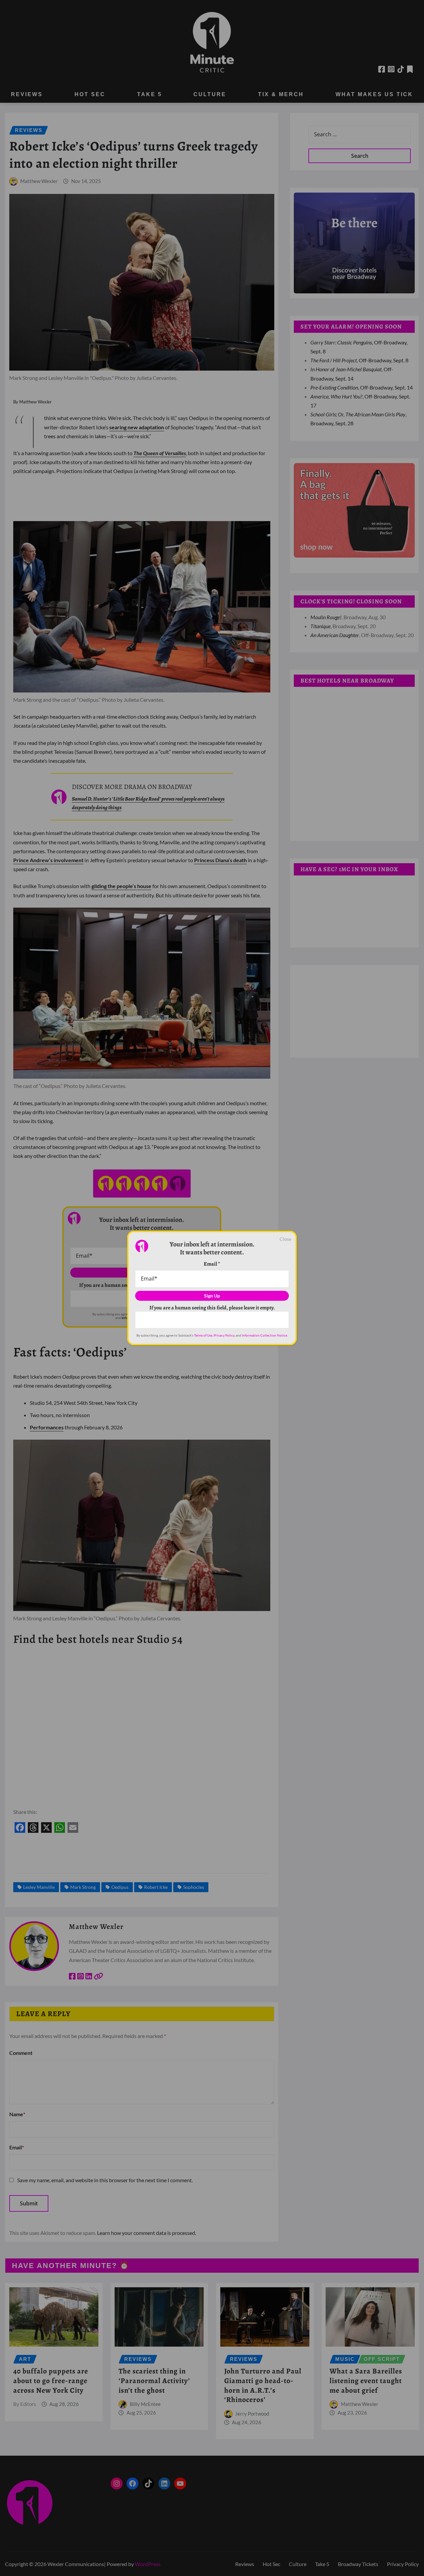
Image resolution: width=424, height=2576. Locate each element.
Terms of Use (203, 1335)
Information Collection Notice (265, 1335)
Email (212, 1264)
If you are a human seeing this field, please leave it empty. (212, 1308)
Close (285, 1239)
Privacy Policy (224, 1335)
